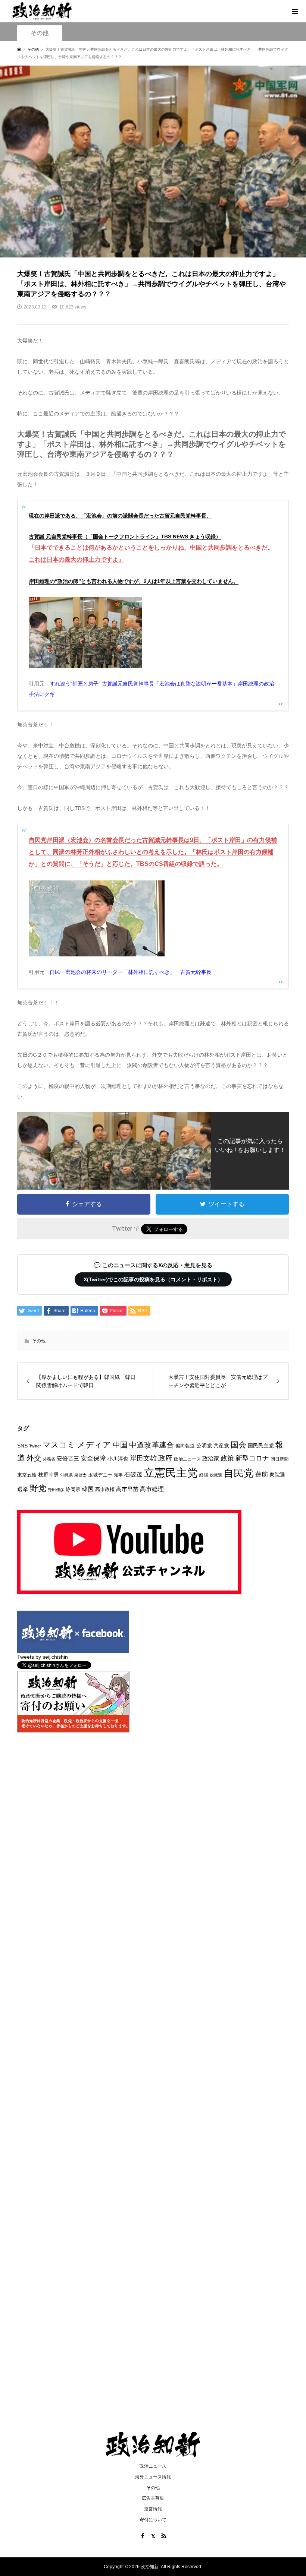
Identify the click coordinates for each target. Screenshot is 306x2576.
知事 (118, 1475)
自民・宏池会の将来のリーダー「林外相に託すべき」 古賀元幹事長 (131, 972)
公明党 (204, 1446)
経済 (204, 1475)
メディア (94, 1445)
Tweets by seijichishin (43, 1657)
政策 (227, 1458)
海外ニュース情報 (153, 2477)
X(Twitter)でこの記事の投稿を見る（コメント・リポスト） (153, 1279)
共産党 (221, 1446)
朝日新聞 (280, 1459)
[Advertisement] (153, 78)
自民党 (239, 1473)
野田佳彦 (56, 1490)
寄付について (153, 2520)
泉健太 (80, 1475)
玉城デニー (100, 1475)
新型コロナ (252, 1458)
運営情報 (153, 2509)
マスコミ (59, 1445)
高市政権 (105, 1489)
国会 (238, 1445)
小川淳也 (118, 1459)
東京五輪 (27, 1475)
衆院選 (277, 1475)
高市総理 (152, 1489)
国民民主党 (261, 1446)
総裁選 (216, 1475)
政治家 (211, 1458)
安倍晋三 (68, 1458)
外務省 (49, 1459)
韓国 (88, 1489)
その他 (39, 1341)
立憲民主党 (171, 1473)
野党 (38, 1488)
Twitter (35, 1446)
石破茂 (133, 1474)
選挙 (23, 1489)
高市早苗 (127, 1489)
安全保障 (93, 1458)
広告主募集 (153, 2498)
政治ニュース (187, 1459)
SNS (22, 1446)
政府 (165, 1458)
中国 (120, 1445)
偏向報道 (185, 1446)
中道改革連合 (152, 1445)
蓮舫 (262, 1474)
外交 (34, 1458)
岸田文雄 (143, 1458)
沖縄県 (67, 1475)
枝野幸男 (49, 1475)
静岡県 (73, 1489)
